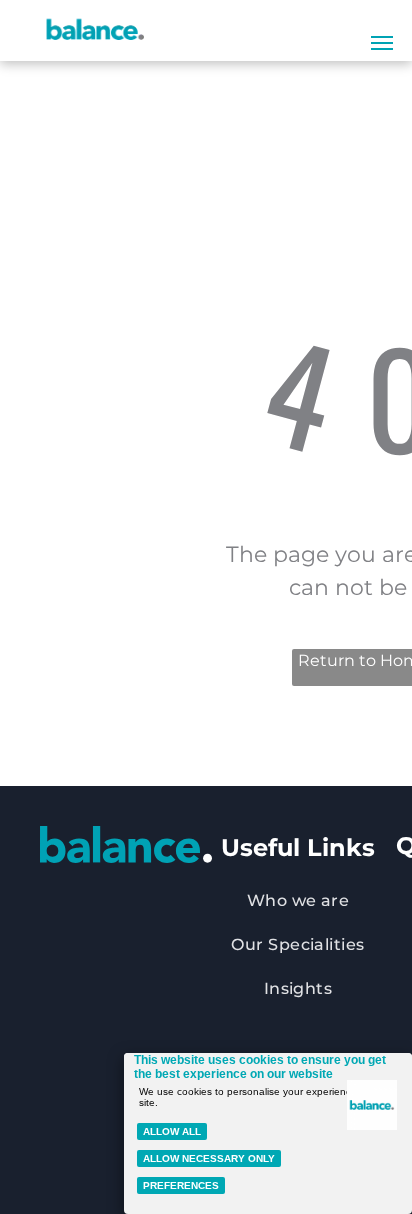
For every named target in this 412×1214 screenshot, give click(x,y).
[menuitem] (298, 901)
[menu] (382, 43)
